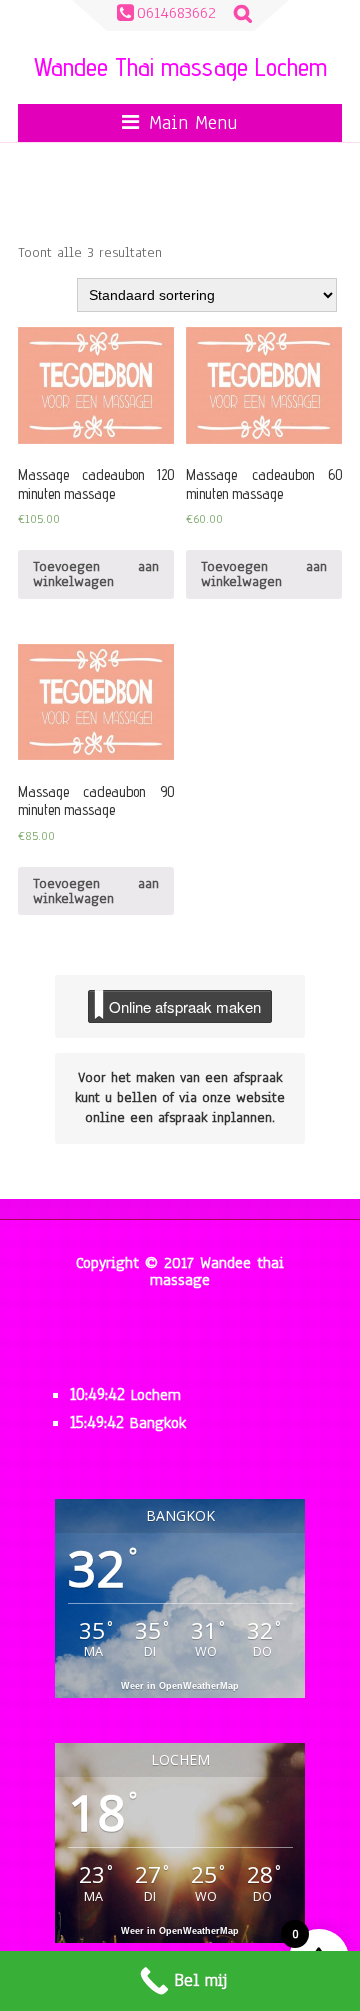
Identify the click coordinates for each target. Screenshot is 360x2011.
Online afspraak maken (185, 1006)
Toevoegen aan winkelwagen (96, 574)
